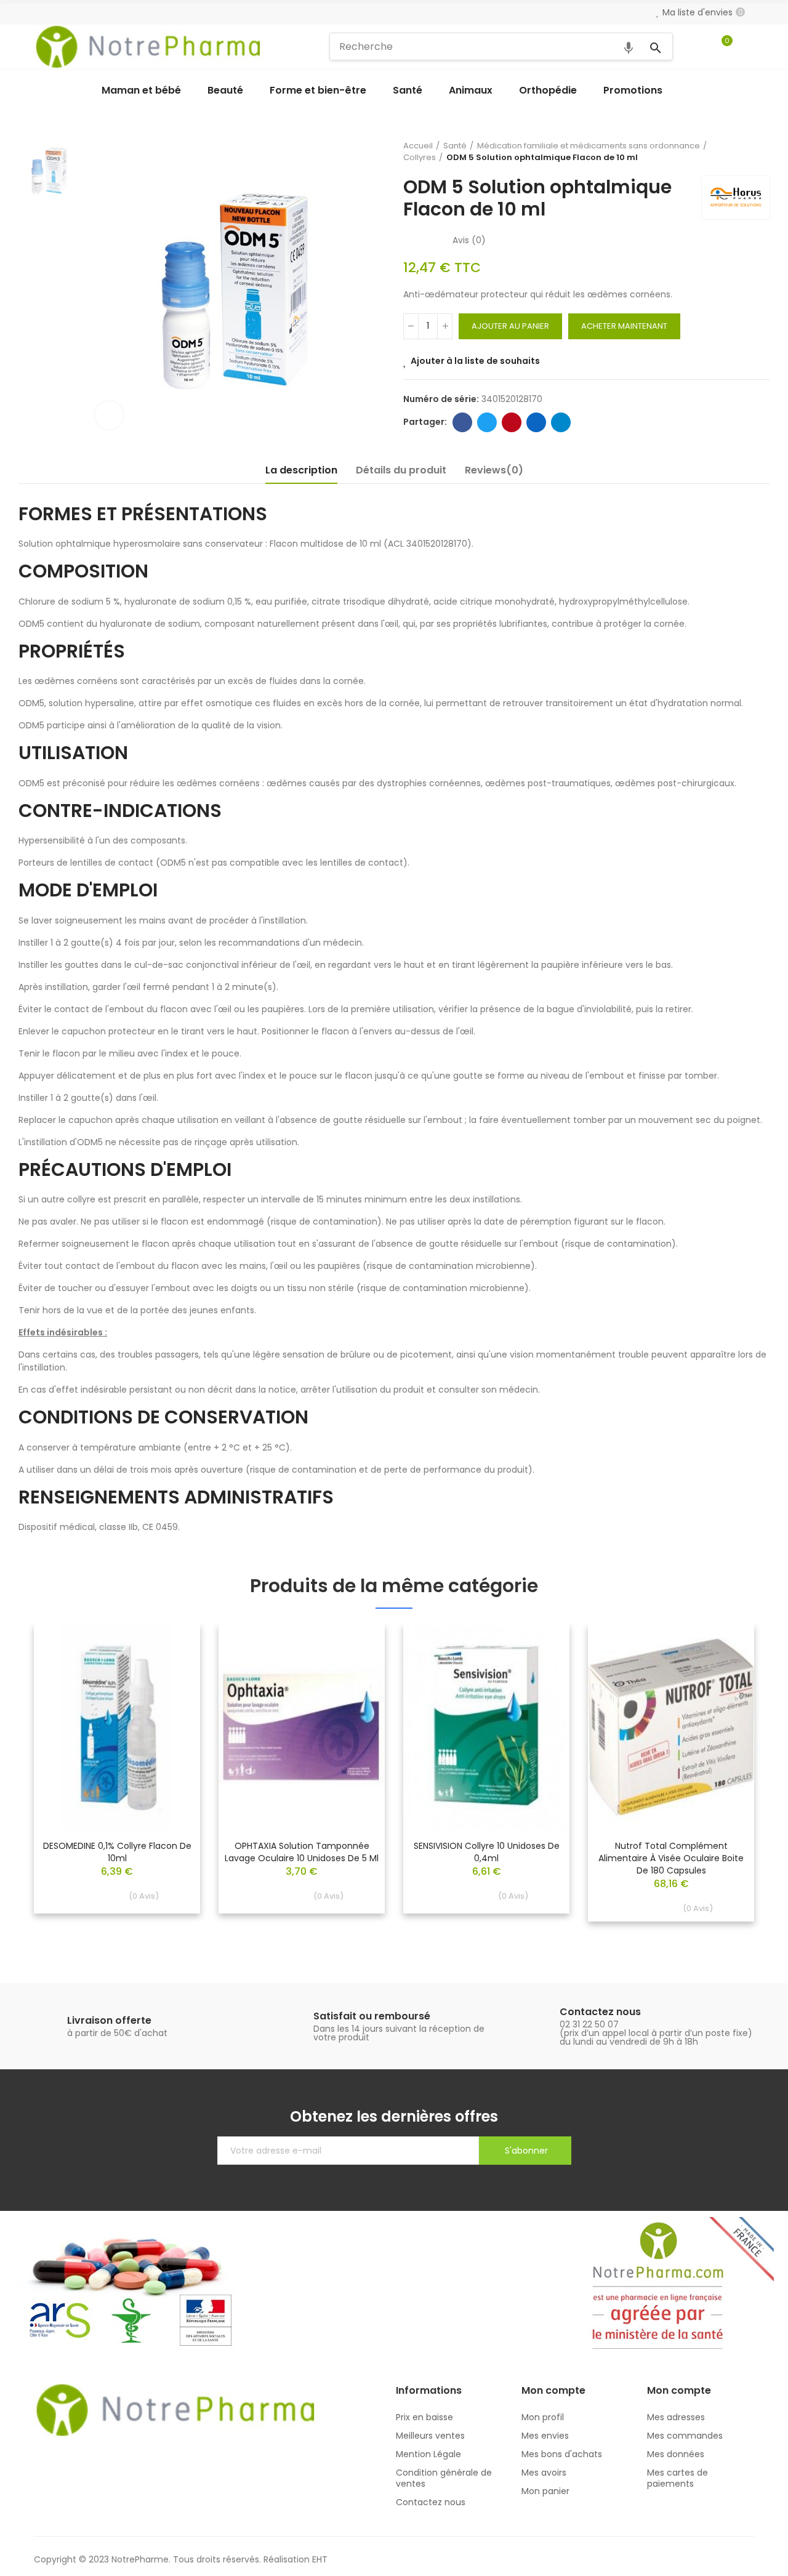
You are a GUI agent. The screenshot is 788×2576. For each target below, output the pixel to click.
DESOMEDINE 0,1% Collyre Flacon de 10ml (117, 1852)
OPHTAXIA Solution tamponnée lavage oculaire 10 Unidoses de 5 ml (302, 1852)
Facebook (462, 422)
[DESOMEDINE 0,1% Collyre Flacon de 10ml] (117, 1727)
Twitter (487, 422)
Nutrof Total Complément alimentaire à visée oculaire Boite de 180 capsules (671, 1858)
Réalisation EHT (295, 2559)
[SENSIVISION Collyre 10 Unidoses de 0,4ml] (486, 1727)
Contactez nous (600, 2012)
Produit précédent (730, 151)
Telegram (561, 422)
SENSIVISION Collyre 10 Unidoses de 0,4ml (487, 1852)
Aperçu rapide (169, 1670)
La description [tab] (301, 470)
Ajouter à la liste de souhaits (475, 361)
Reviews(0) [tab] (494, 470)
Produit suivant (760, 151)
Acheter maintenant (624, 326)
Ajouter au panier (510, 326)
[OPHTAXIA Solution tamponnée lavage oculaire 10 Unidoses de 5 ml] (302, 1727)
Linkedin (536, 422)
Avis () (469, 240)
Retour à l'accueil (745, 151)
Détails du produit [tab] (401, 470)
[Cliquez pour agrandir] (109, 415)
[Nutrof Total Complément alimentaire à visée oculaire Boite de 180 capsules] (671, 1727)
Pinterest (512, 422)
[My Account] (748, 47)
